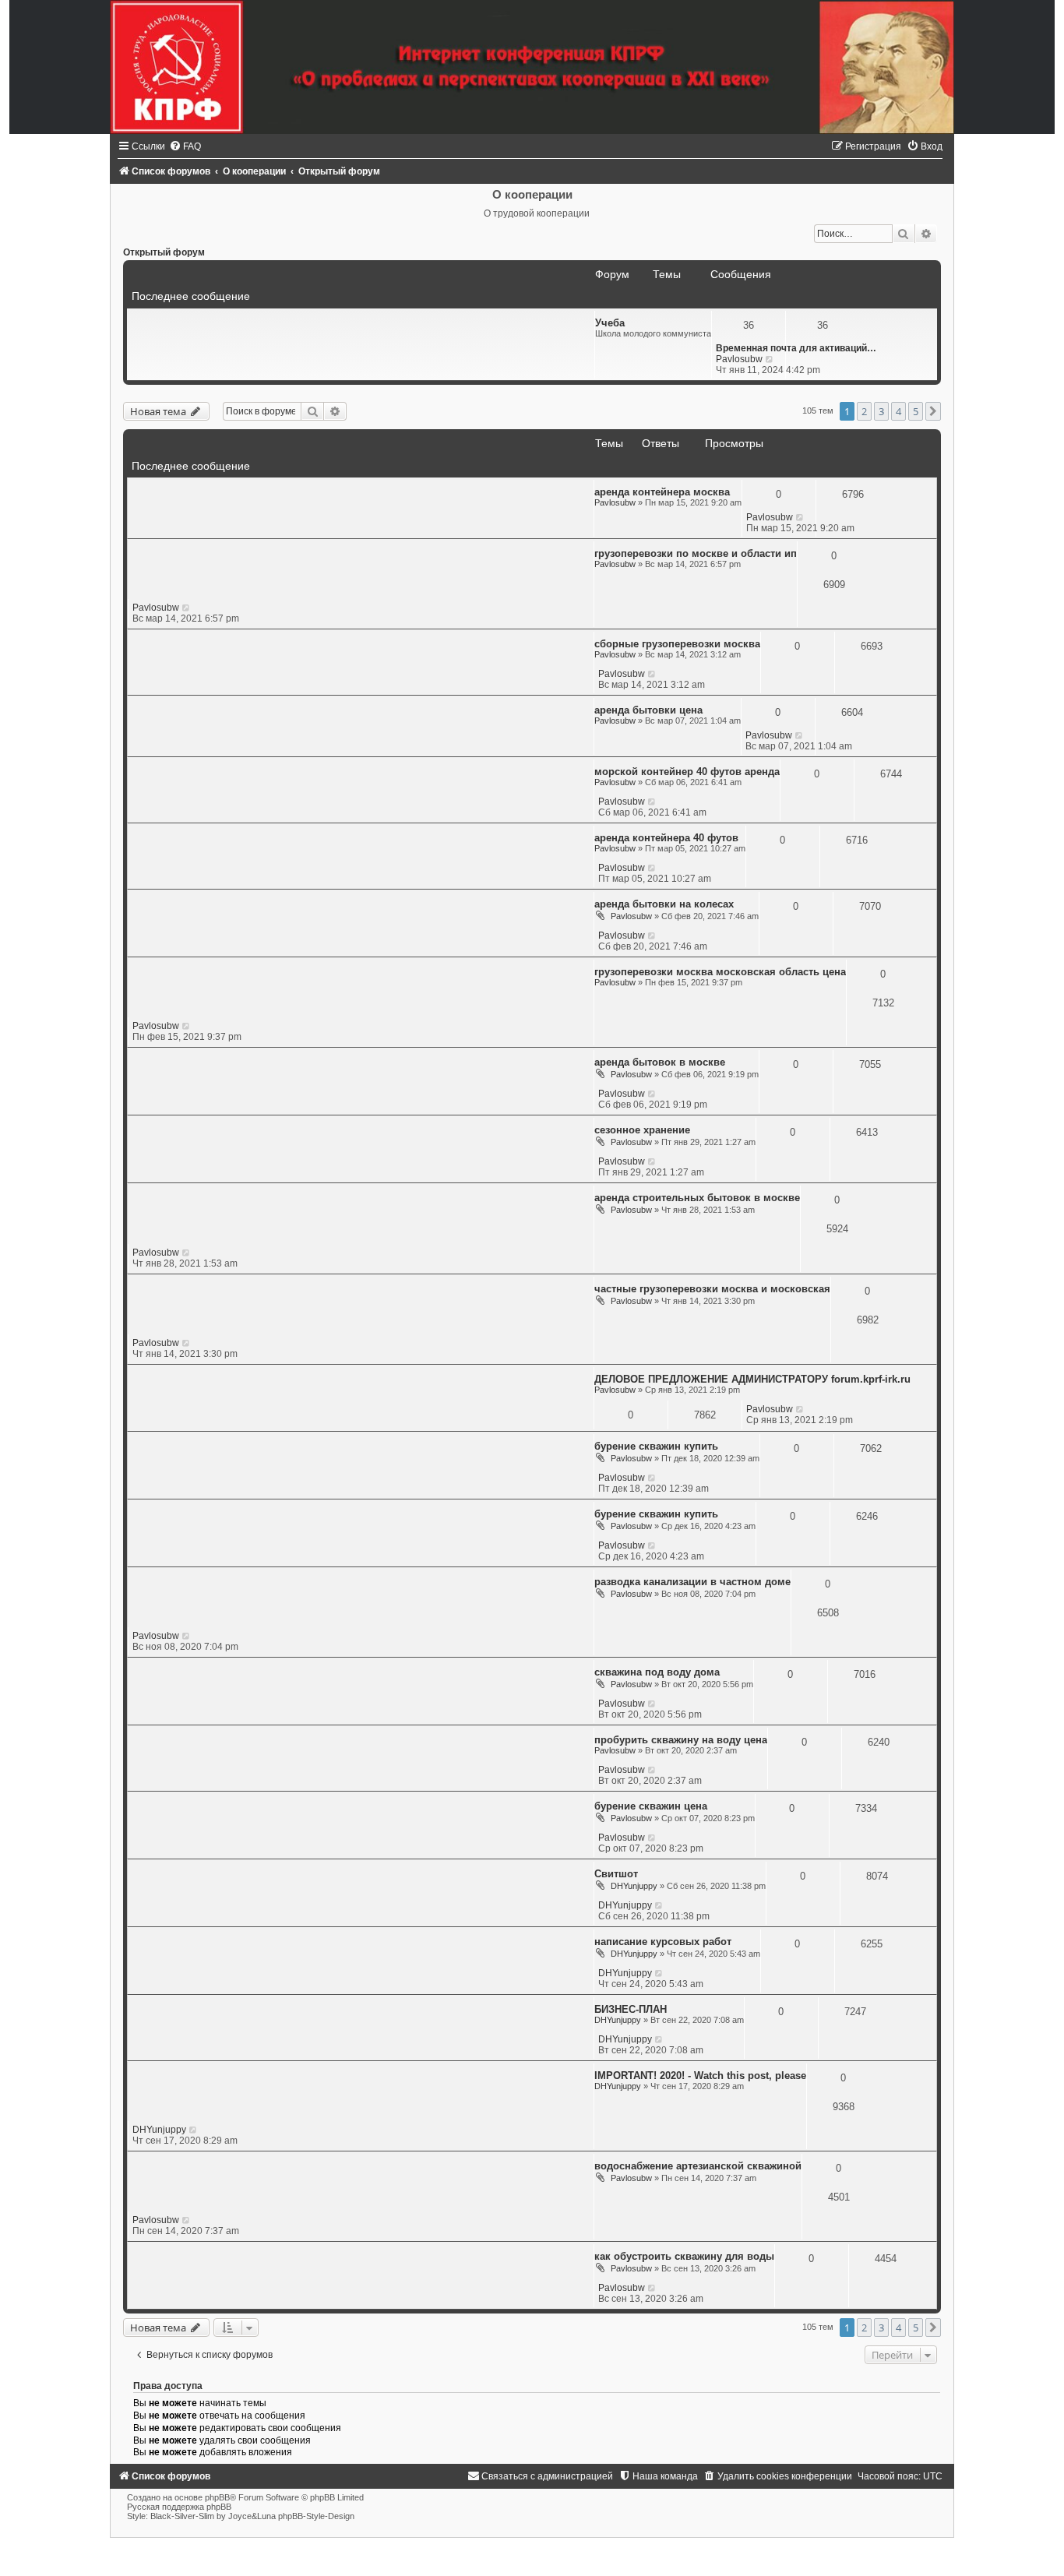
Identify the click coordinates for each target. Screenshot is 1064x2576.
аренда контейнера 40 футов (666, 838)
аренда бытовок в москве (660, 1062)
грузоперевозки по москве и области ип (696, 553)
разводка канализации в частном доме (692, 1582)
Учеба (610, 323)
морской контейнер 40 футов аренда (687, 772)
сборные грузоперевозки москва (677, 644)
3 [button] (881, 411)
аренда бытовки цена (648, 710)
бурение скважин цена (651, 1806)
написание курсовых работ (663, 1942)
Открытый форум (164, 252)
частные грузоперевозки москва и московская (712, 1289)
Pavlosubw (739, 359)
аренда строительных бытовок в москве (697, 1198)
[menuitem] (185, 146)
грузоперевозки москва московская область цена (720, 972)
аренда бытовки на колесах (664, 904)
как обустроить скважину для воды (684, 2256)
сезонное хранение (642, 1130)
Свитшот (616, 1874)
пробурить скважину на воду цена (681, 1740)
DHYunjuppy (634, 1886)
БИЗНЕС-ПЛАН (631, 2009)
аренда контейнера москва (662, 492)
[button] (933, 411)
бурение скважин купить (656, 1446)
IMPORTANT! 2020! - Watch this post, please (700, 2076)
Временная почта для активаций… (796, 348)
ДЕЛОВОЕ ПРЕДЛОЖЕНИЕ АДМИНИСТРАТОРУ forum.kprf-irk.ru (752, 1379)
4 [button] (898, 411)
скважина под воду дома (657, 1672)
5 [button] (916, 411)
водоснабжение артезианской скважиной (698, 2166)
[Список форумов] (532, 67)
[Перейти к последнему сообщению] (800, 517)
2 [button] (864, 411)
